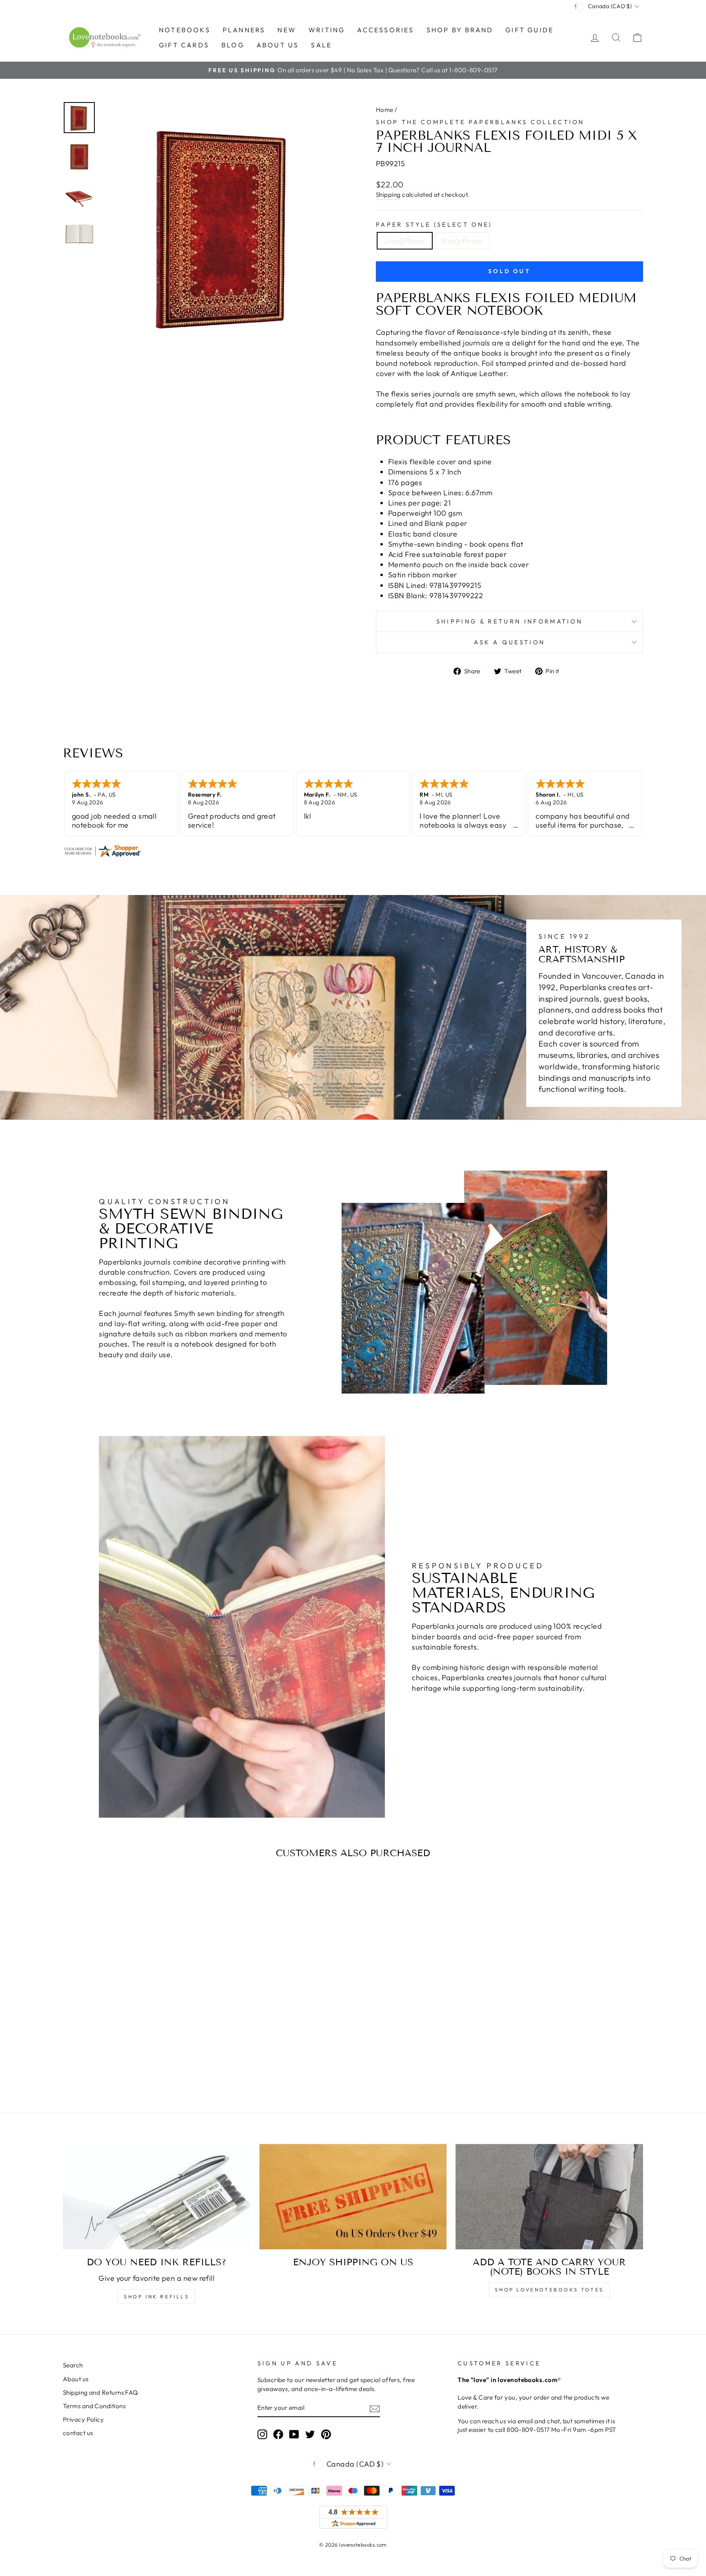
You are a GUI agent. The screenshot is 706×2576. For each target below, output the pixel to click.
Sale (321, 45)
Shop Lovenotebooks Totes (549, 2290)
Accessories (385, 30)
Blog (233, 45)
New (287, 30)
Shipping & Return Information (509, 621)
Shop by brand (460, 30)
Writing (327, 30)
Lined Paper (405, 241)
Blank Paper (462, 241)
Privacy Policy (83, 2419)
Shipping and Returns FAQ (101, 2392)
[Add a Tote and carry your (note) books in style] (549, 2197)
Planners (244, 30)
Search (73, 2365)
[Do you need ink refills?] (157, 2197)
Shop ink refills (157, 2297)
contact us (78, 2433)
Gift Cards (184, 45)
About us (278, 45)
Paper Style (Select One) (434, 225)
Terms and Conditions (94, 2406)
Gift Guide (529, 30)
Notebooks (185, 30)
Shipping (388, 195)
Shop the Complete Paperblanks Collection (480, 122)
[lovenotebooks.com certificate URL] (353, 851)
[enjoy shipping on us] (353, 2197)
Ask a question (509, 642)
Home (385, 110)
